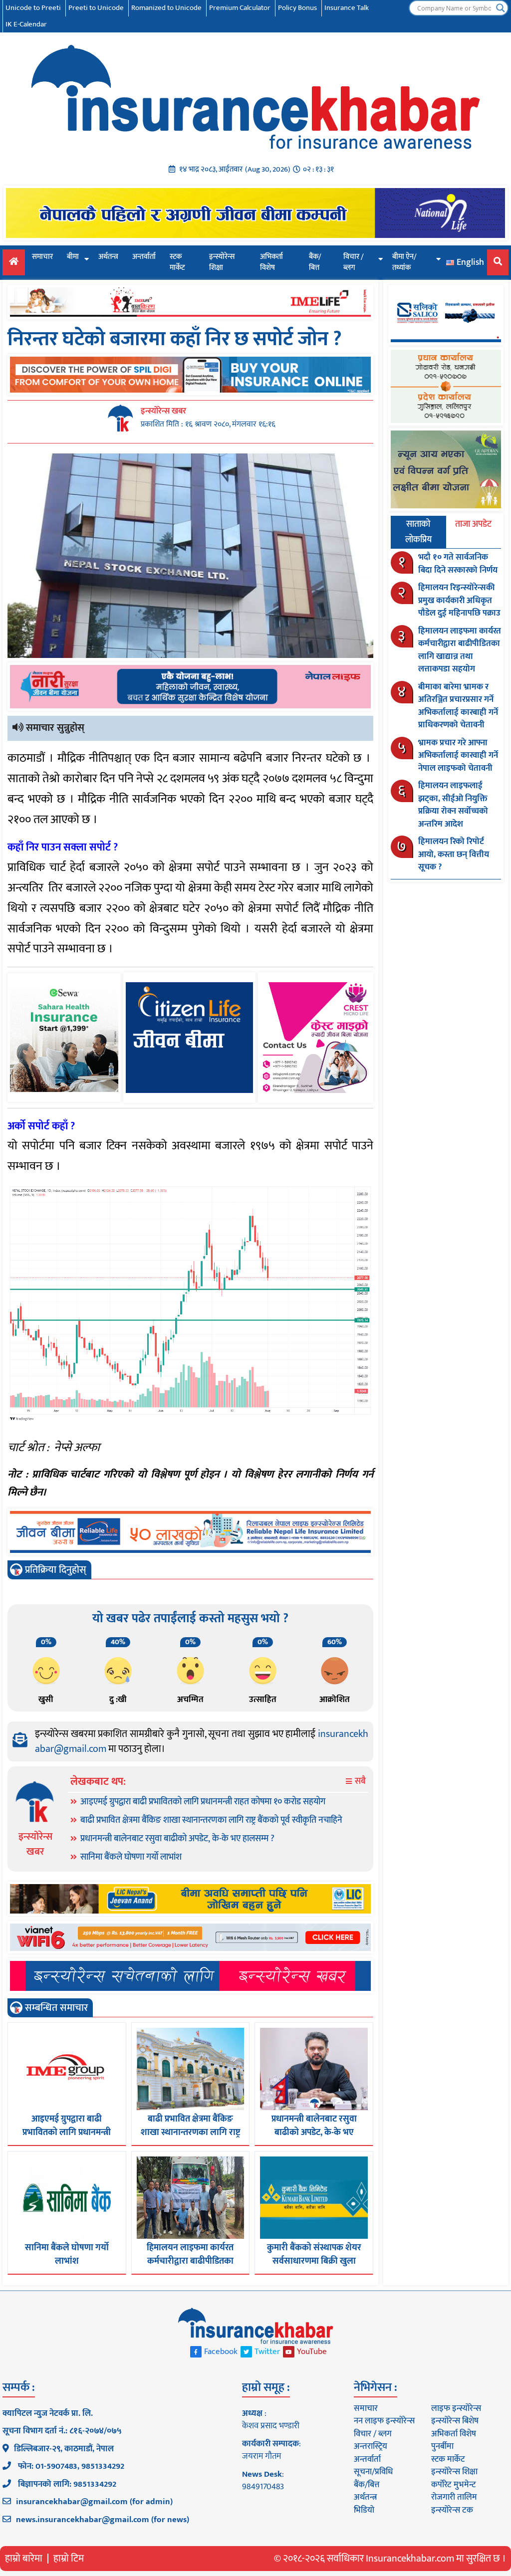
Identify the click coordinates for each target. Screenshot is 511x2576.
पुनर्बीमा (442, 2446)
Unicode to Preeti (33, 8)
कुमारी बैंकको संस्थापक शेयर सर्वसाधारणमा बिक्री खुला (314, 2254)
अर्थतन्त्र (108, 257)
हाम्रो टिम (69, 2559)
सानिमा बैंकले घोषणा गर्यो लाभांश (131, 1857)
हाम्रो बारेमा (24, 2559)
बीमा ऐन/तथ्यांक (404, 262)
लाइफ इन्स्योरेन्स (456, 2408)
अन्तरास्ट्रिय (371, 2446)
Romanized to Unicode (166, 8)
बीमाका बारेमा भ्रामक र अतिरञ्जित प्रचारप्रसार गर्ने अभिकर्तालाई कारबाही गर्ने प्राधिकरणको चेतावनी (458, 706)
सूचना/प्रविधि (373, 2472)
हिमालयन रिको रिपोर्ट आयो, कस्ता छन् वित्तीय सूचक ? (454, 854)
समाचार (42, 257)
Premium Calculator (240, 8)
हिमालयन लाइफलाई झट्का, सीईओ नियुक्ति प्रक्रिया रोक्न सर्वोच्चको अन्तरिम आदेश (453, 805)
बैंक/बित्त (315, 262)
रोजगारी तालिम (454, 2497)
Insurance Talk (347, 8)
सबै (359, 1782)
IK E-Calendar (26, 24)
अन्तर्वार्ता (144, 257)
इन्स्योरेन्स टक (452, 2510)
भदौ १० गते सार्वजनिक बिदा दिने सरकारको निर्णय (458, 564)
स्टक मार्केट (177, 262)
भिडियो (364, 2510)
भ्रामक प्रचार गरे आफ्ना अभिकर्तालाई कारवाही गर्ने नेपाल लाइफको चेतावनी (458, 755)
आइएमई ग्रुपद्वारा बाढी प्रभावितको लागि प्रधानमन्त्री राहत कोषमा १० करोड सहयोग (203, 1802)
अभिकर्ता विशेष (271, 262)
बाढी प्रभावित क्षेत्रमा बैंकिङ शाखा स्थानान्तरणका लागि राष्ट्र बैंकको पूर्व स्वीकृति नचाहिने (211, 1820)
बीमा (73, 257)
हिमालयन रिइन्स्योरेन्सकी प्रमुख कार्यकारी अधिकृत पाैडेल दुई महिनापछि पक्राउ (459, 600)
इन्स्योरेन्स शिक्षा (222, 262)
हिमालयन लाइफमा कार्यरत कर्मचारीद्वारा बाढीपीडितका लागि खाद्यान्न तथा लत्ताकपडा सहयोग (460, 650)
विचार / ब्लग (354, 262)
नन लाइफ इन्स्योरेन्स (384, 2421)
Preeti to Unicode (96, 8)
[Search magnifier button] (501, 8)
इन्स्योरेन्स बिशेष (455, 2421)
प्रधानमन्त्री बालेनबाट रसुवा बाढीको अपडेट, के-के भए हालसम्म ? (177, 1839)
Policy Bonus (297, 8)
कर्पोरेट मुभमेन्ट (453, 2485)
